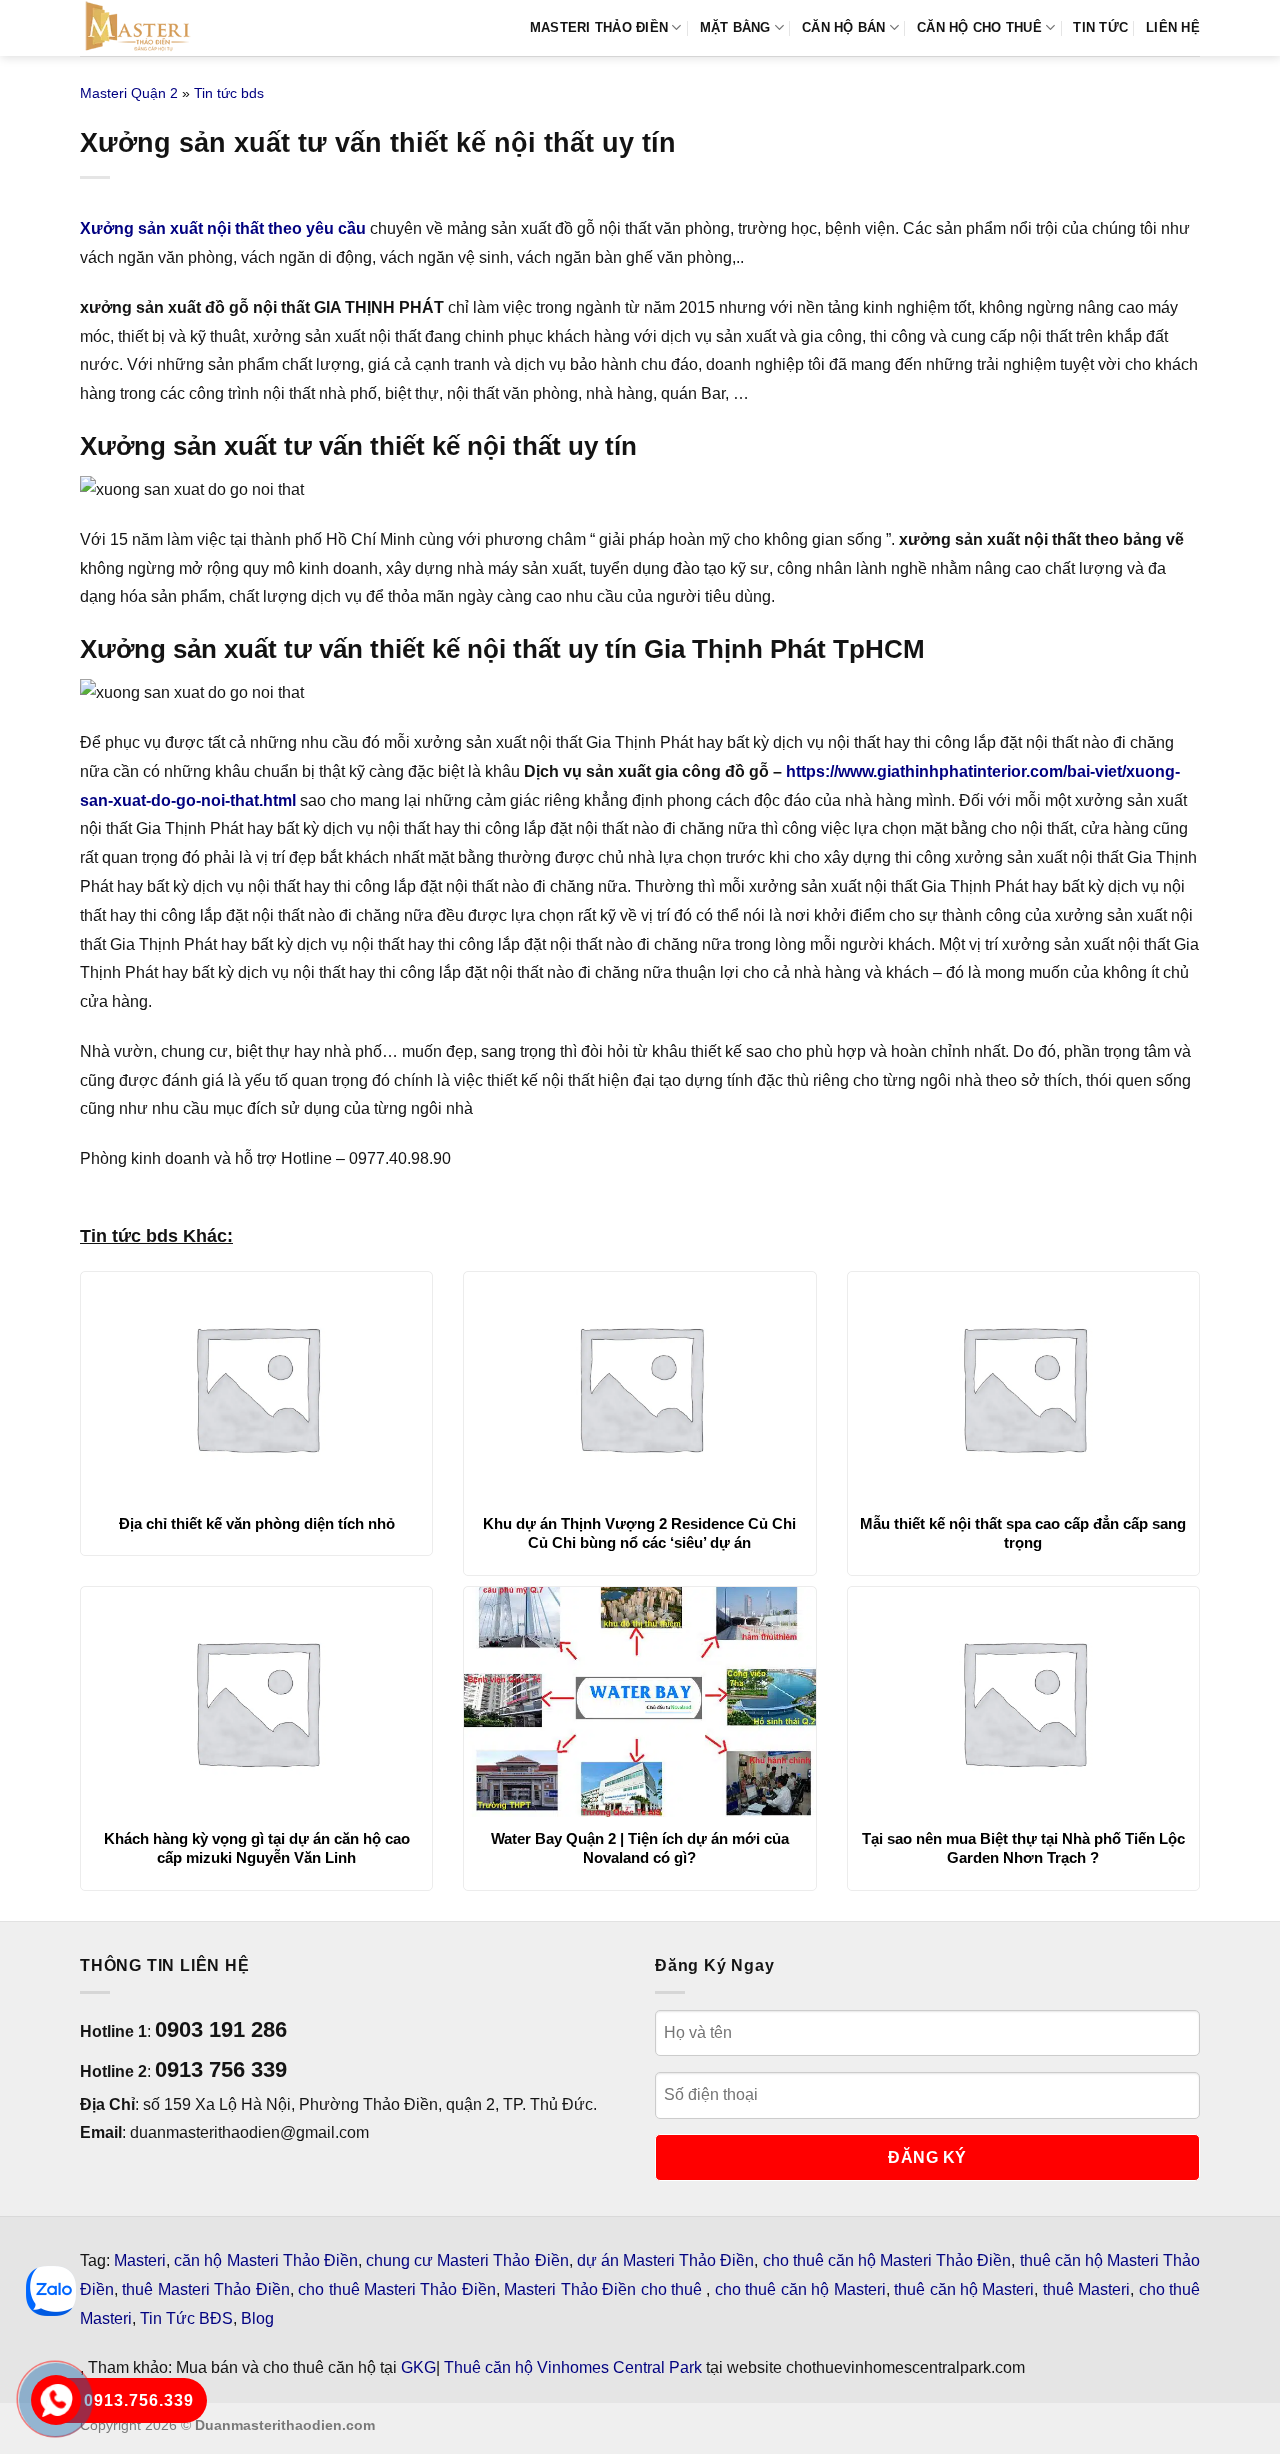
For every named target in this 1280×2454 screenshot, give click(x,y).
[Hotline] (55, 2399)
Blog (257, 2318)
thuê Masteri (1086, 2289)
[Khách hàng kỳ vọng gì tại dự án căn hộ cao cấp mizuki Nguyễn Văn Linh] (256, 1702)
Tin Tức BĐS (186, 2318)
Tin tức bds (229, 93)
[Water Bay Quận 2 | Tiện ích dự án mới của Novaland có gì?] (639, 1702)
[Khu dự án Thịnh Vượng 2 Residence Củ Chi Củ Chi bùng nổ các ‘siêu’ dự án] (639, 1387)
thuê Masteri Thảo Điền (205, 2289)
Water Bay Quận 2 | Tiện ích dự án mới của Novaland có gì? (640, 1848)
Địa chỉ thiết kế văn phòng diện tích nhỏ (257, 1523)
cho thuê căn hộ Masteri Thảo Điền (887, 2260)
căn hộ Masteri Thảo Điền (266, 2260)
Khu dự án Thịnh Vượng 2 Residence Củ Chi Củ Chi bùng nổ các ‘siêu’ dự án (639, 1533)
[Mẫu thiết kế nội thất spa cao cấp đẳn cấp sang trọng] (1023, 1387)
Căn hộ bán (844, 27)
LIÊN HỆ (1173, 27)
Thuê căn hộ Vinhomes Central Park (573, 2367)
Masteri (140, 2260)
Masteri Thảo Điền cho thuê (605, 2289)
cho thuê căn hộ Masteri (800, 2289)
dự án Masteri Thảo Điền (666, 2260)
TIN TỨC (1100, 27)
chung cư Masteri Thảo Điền (467, 2260)
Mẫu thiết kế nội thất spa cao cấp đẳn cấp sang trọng (1023, 1533)
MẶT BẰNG (735, 27)
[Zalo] (51, 2291)
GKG (418, 2367)
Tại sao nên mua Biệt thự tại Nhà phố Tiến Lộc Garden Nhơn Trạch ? (1023, 1848)
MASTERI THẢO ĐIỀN (599, 27)
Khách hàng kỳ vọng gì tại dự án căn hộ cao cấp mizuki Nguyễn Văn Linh (257, 1848)
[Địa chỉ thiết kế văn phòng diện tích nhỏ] (256, 1387)
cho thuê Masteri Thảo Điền (397, 2289)
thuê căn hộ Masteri (964, 2289)
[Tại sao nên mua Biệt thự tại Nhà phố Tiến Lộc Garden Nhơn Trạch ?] (1023, 1702)
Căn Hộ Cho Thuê (979, 27)
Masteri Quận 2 (129, 93)
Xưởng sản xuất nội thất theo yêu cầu (223, 228)
